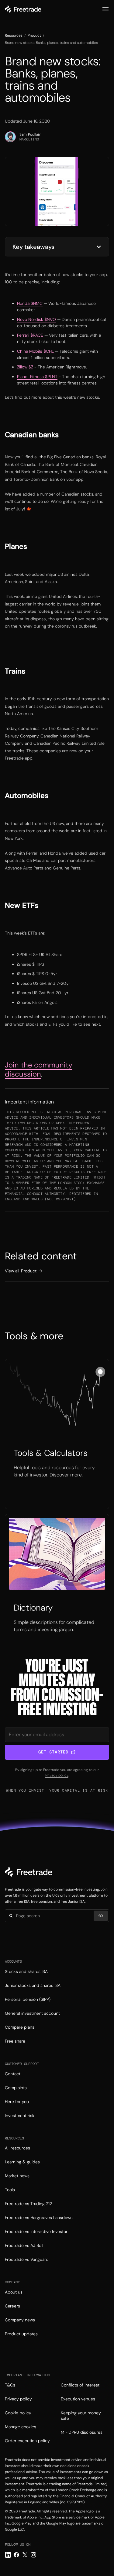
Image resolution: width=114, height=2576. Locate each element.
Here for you (17, 2102)
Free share (15, 2041)
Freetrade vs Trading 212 (28, 2204)
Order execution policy (27, 2441)
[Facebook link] (16, 2555)
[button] (105, 9)
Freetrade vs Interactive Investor (36, 2231)
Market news (17, 2176)
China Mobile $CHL (35, 351)
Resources (14, 35)
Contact (13, 2074)
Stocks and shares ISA (26, 1971)
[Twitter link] (25, 2555)
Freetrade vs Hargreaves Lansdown (39, 2218)
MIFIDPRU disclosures (82, 2432)
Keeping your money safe (81, 2416)
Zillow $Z (25, 367)
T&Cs (10, 2385)
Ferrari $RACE (30, 335)
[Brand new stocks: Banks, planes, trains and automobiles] (57, 1434)
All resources (17, 2148)
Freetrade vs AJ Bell (24, 2245)
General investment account (32, 2013)
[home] (23, 9)
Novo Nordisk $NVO (36, 319)
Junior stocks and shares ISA (33, 1985)
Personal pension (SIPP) (28, 1999)
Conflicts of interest (80, 2385)
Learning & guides (22, 2162)
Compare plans (20, 2027)
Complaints (16, 2088)
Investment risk (20, 2116)
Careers (12, 2306)
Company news (20, 2320)
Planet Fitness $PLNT (37, 377)
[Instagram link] (33, 2555)
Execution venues (78, 2399)
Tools (10, 2190)
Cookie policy (18, 2413)
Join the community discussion (39, 1069)
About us (14, 2292)
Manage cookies (21, 2427)
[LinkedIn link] (8, 2555)
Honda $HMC (30, 303)
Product (34, 35)
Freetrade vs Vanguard (27, 2259)
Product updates (21, 2334)
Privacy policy (57, 1775)
